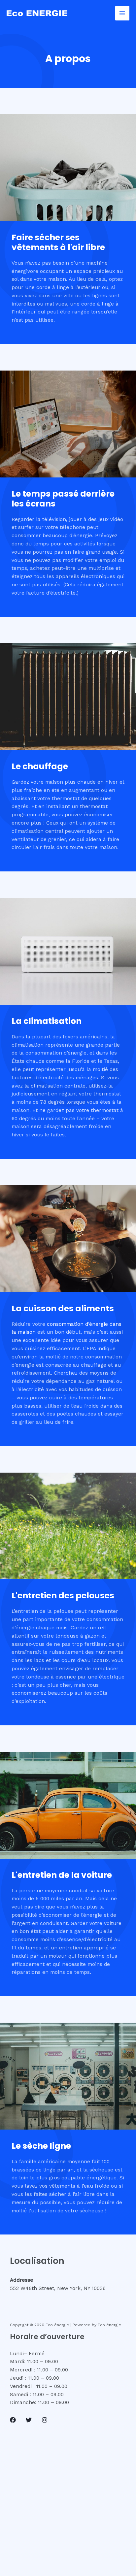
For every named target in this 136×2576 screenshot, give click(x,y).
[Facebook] (13, 2420)
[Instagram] (45, 2420)
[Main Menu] (122, 13)
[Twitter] (29, 2420)
